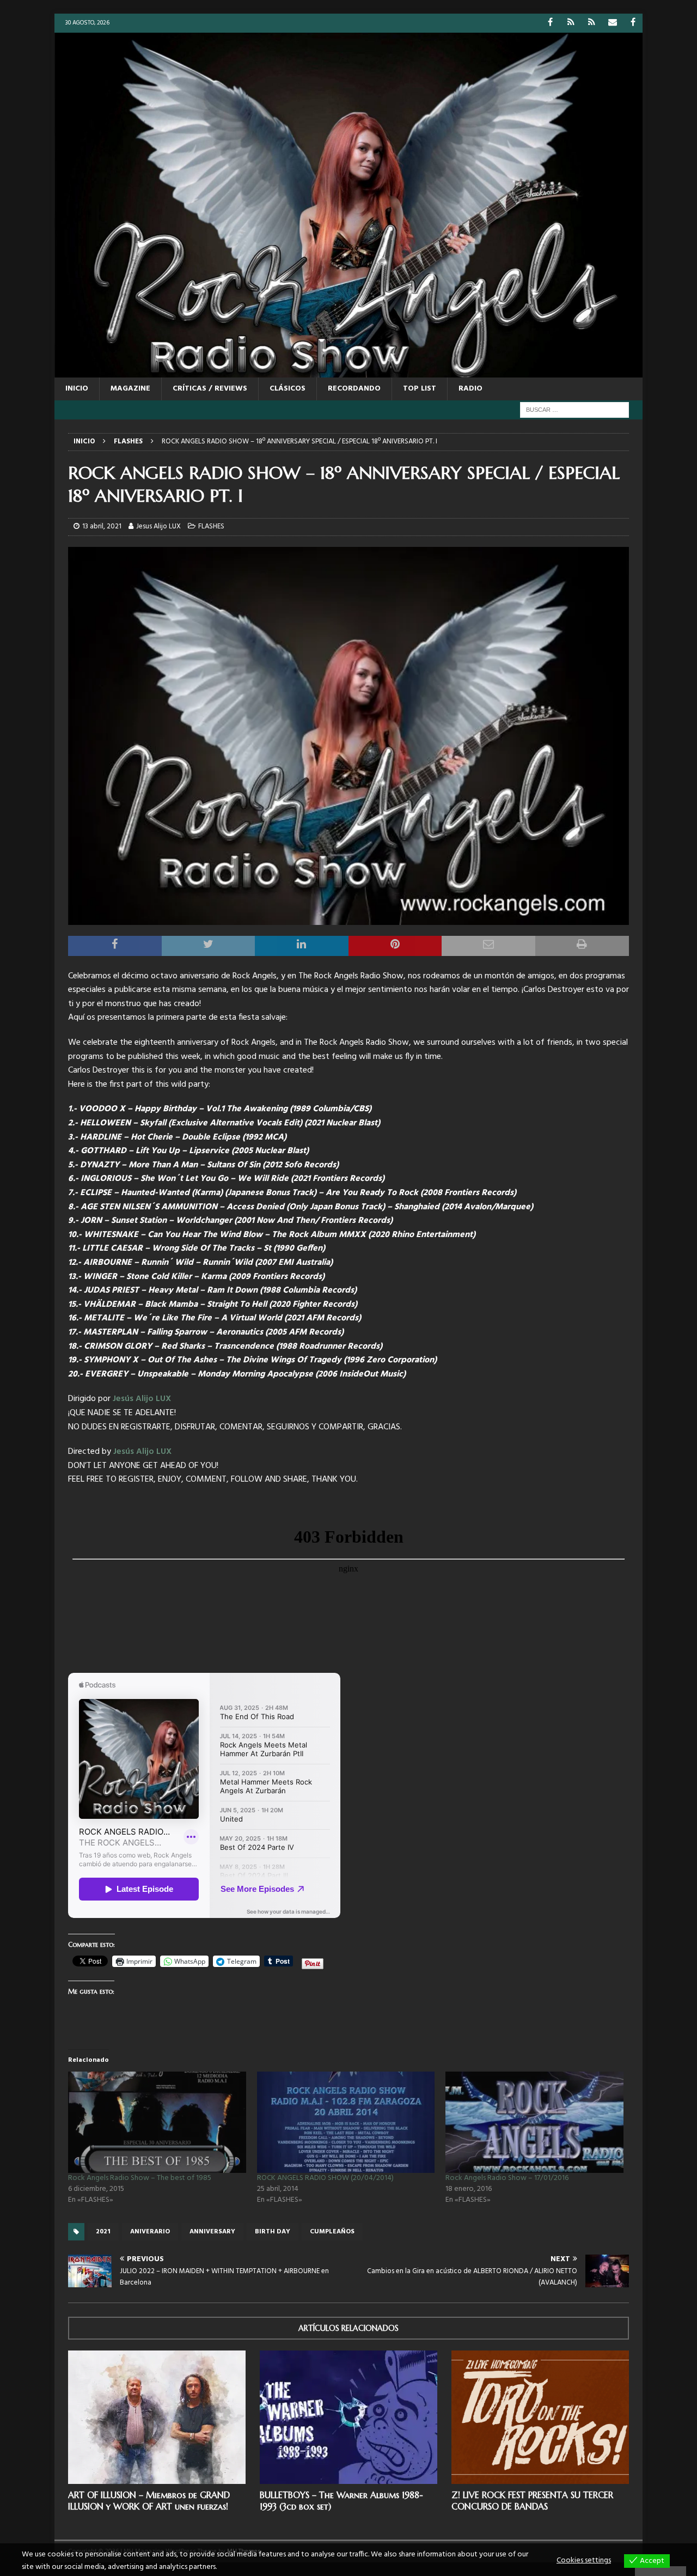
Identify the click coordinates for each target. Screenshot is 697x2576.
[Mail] (612, 23)
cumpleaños (332, 2232)
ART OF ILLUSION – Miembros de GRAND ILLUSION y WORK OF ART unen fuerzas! (149, 2501)
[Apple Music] (592, 23)
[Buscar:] (574, 410)
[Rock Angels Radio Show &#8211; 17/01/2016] (534, 2123)
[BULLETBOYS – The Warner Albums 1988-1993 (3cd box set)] (348, 2417)
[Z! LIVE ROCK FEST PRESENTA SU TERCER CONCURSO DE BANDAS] (540, 2417)
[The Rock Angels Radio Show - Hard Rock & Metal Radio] (348, 371)
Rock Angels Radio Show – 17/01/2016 (507, 2178)
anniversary (212, 2232)
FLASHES (211, 526)
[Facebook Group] (633, 23)
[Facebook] (550, 23)
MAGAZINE (130, 389)
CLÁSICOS (288, 389)
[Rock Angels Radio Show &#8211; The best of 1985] (157, 2123)
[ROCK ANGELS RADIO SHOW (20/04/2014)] (346, 2123)
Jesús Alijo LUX (142, 1399)
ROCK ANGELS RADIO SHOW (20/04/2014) (325, 2178)
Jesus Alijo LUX (158, 526)
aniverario (150, 2232)
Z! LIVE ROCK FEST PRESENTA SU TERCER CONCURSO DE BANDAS (532, 2501)
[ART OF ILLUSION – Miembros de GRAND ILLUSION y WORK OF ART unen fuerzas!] (157, 2417)
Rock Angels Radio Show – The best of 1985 (140, 2178)
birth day (273, 2232)
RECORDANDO (354, 389)
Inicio (77, 389)
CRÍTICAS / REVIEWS (210, 389)
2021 (103, 2232)
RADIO (470, 389)
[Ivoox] (571, 23)
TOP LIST (420, 389)
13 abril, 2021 (102, 526)
